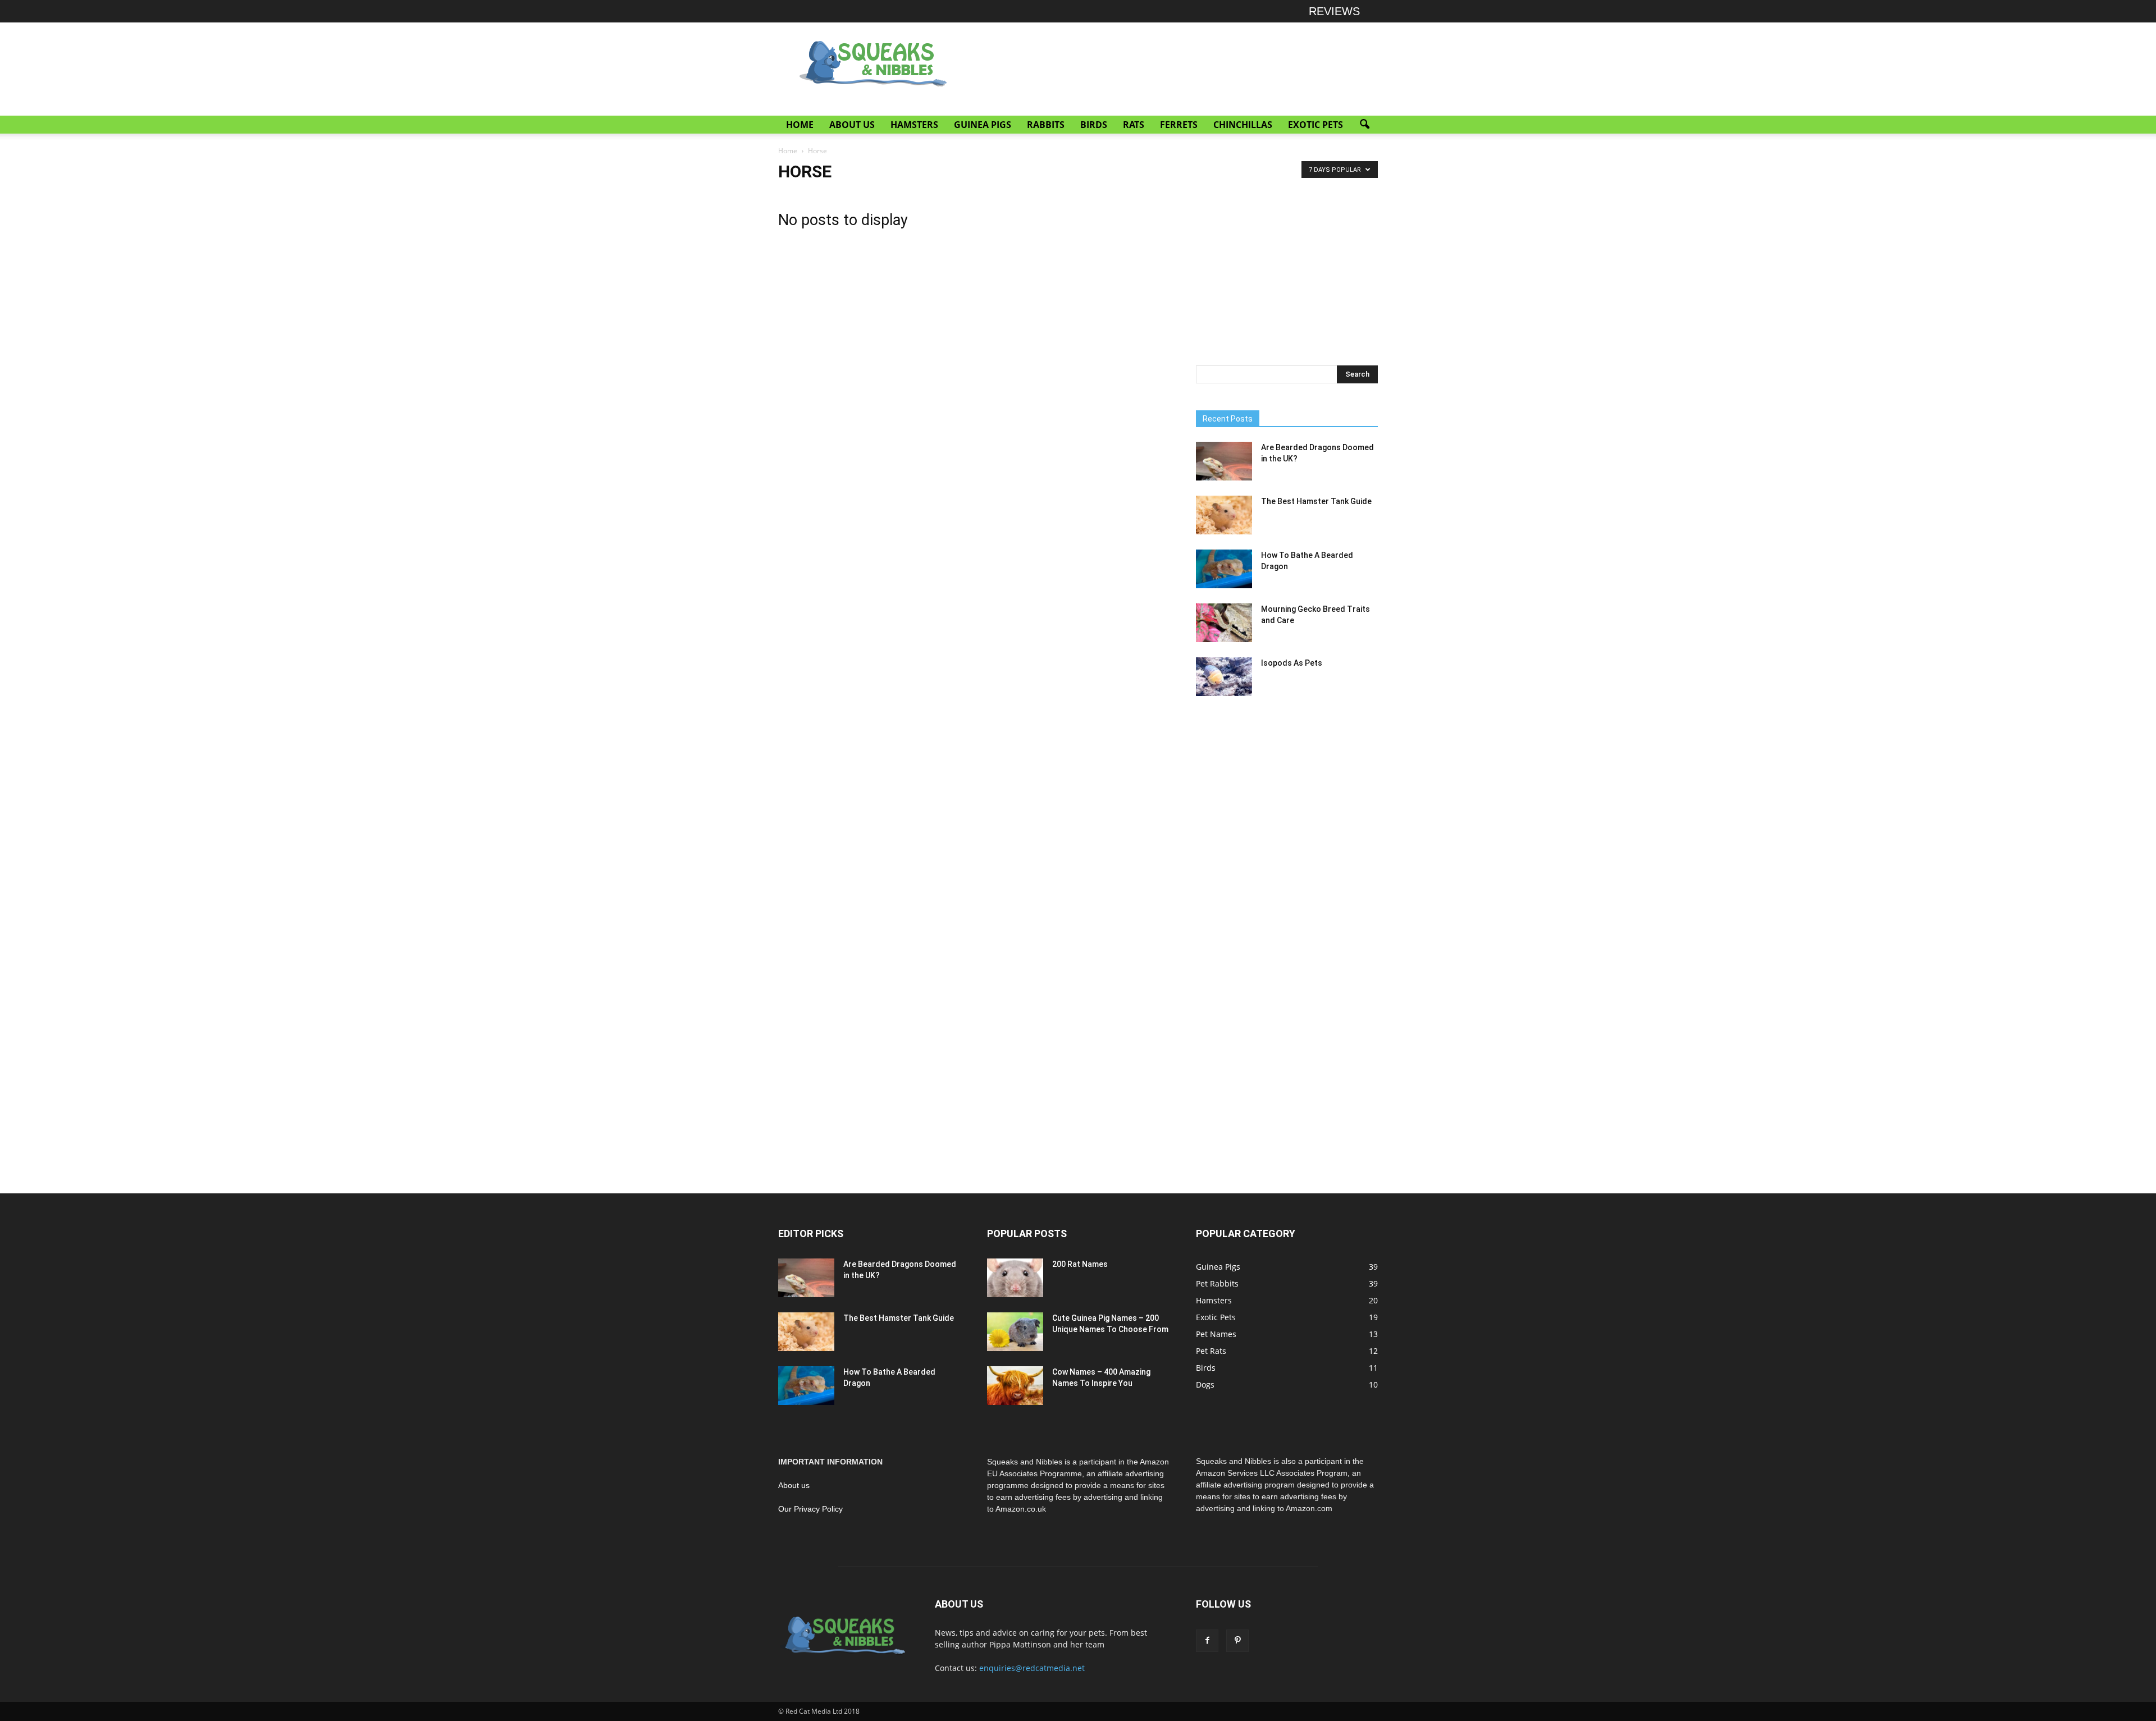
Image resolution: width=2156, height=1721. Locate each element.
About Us (852, 125)
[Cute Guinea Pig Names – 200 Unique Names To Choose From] (1015, 1332)
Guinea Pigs (983, 125)
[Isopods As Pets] (1224, 677)
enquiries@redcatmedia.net (1032, 1668)
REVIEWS (1334, 11)
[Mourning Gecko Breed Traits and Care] (1224, 623)
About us (794, 1485)
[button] (1364, 125)
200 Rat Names (1080, 1264)
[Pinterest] (1237, 1641)
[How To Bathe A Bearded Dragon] (1224, 569)
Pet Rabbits (1217, 1283)
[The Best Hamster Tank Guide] (1224, 515)
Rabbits (1046, 125)
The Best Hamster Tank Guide (1316, 501)
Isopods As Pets (1292, 663)
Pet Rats (1211, 1351)
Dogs (1205, 1384)
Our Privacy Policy (810, 1509)
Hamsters (914, 125)
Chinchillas (1243, 125)
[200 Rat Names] (1015, 1278)
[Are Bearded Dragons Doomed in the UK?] (1224, 461)
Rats (1134, 125)
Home (800, 125)
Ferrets (1179, 125)
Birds (1094, 125)
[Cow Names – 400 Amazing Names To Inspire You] (1015, 1386)
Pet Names (1216, 1334)
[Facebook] (1207, 1641)
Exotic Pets (1315, 125)
